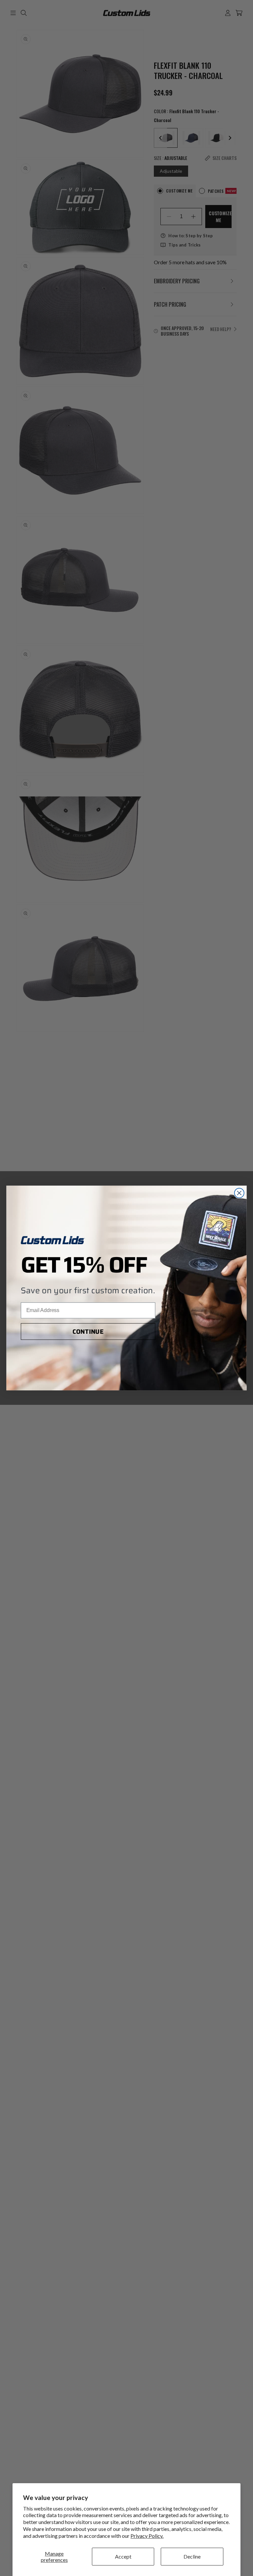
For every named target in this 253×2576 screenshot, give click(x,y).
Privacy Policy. (147, 2536)
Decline (192, 2556)
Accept (123, 2556)
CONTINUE (88, 1332)
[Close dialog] (239, 1193)
